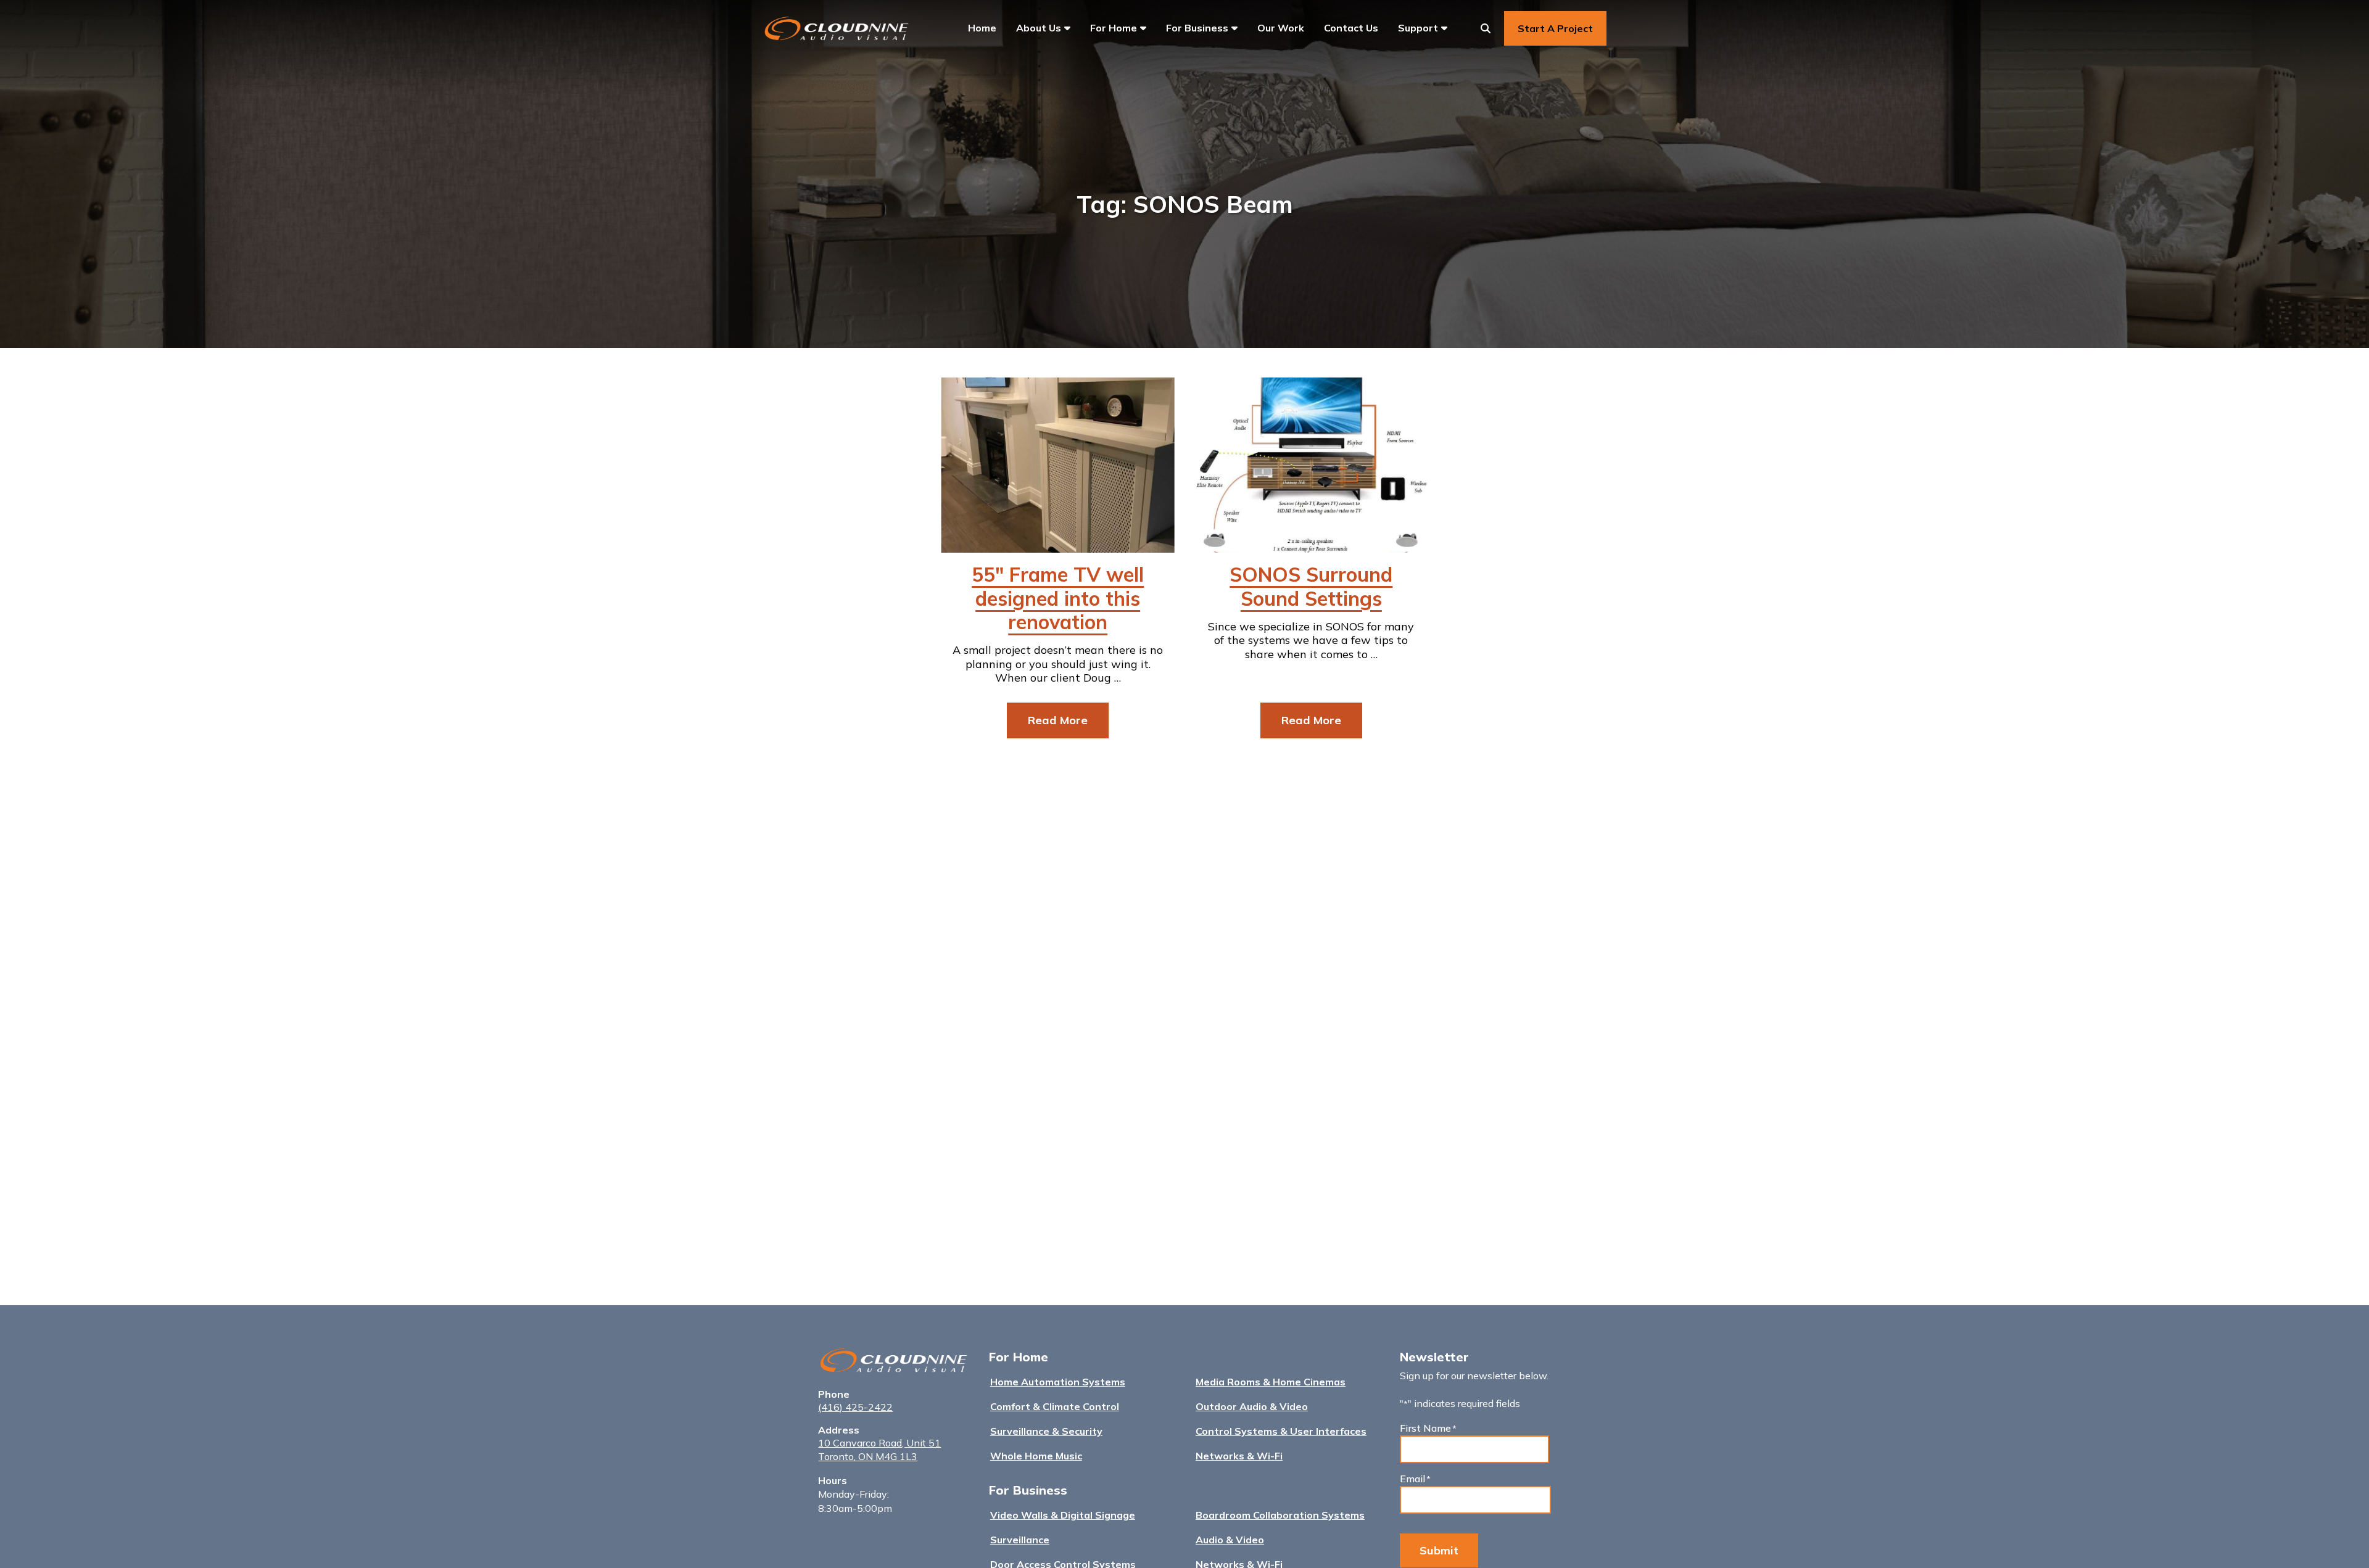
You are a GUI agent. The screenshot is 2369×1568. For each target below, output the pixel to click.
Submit (1439, 1550)
